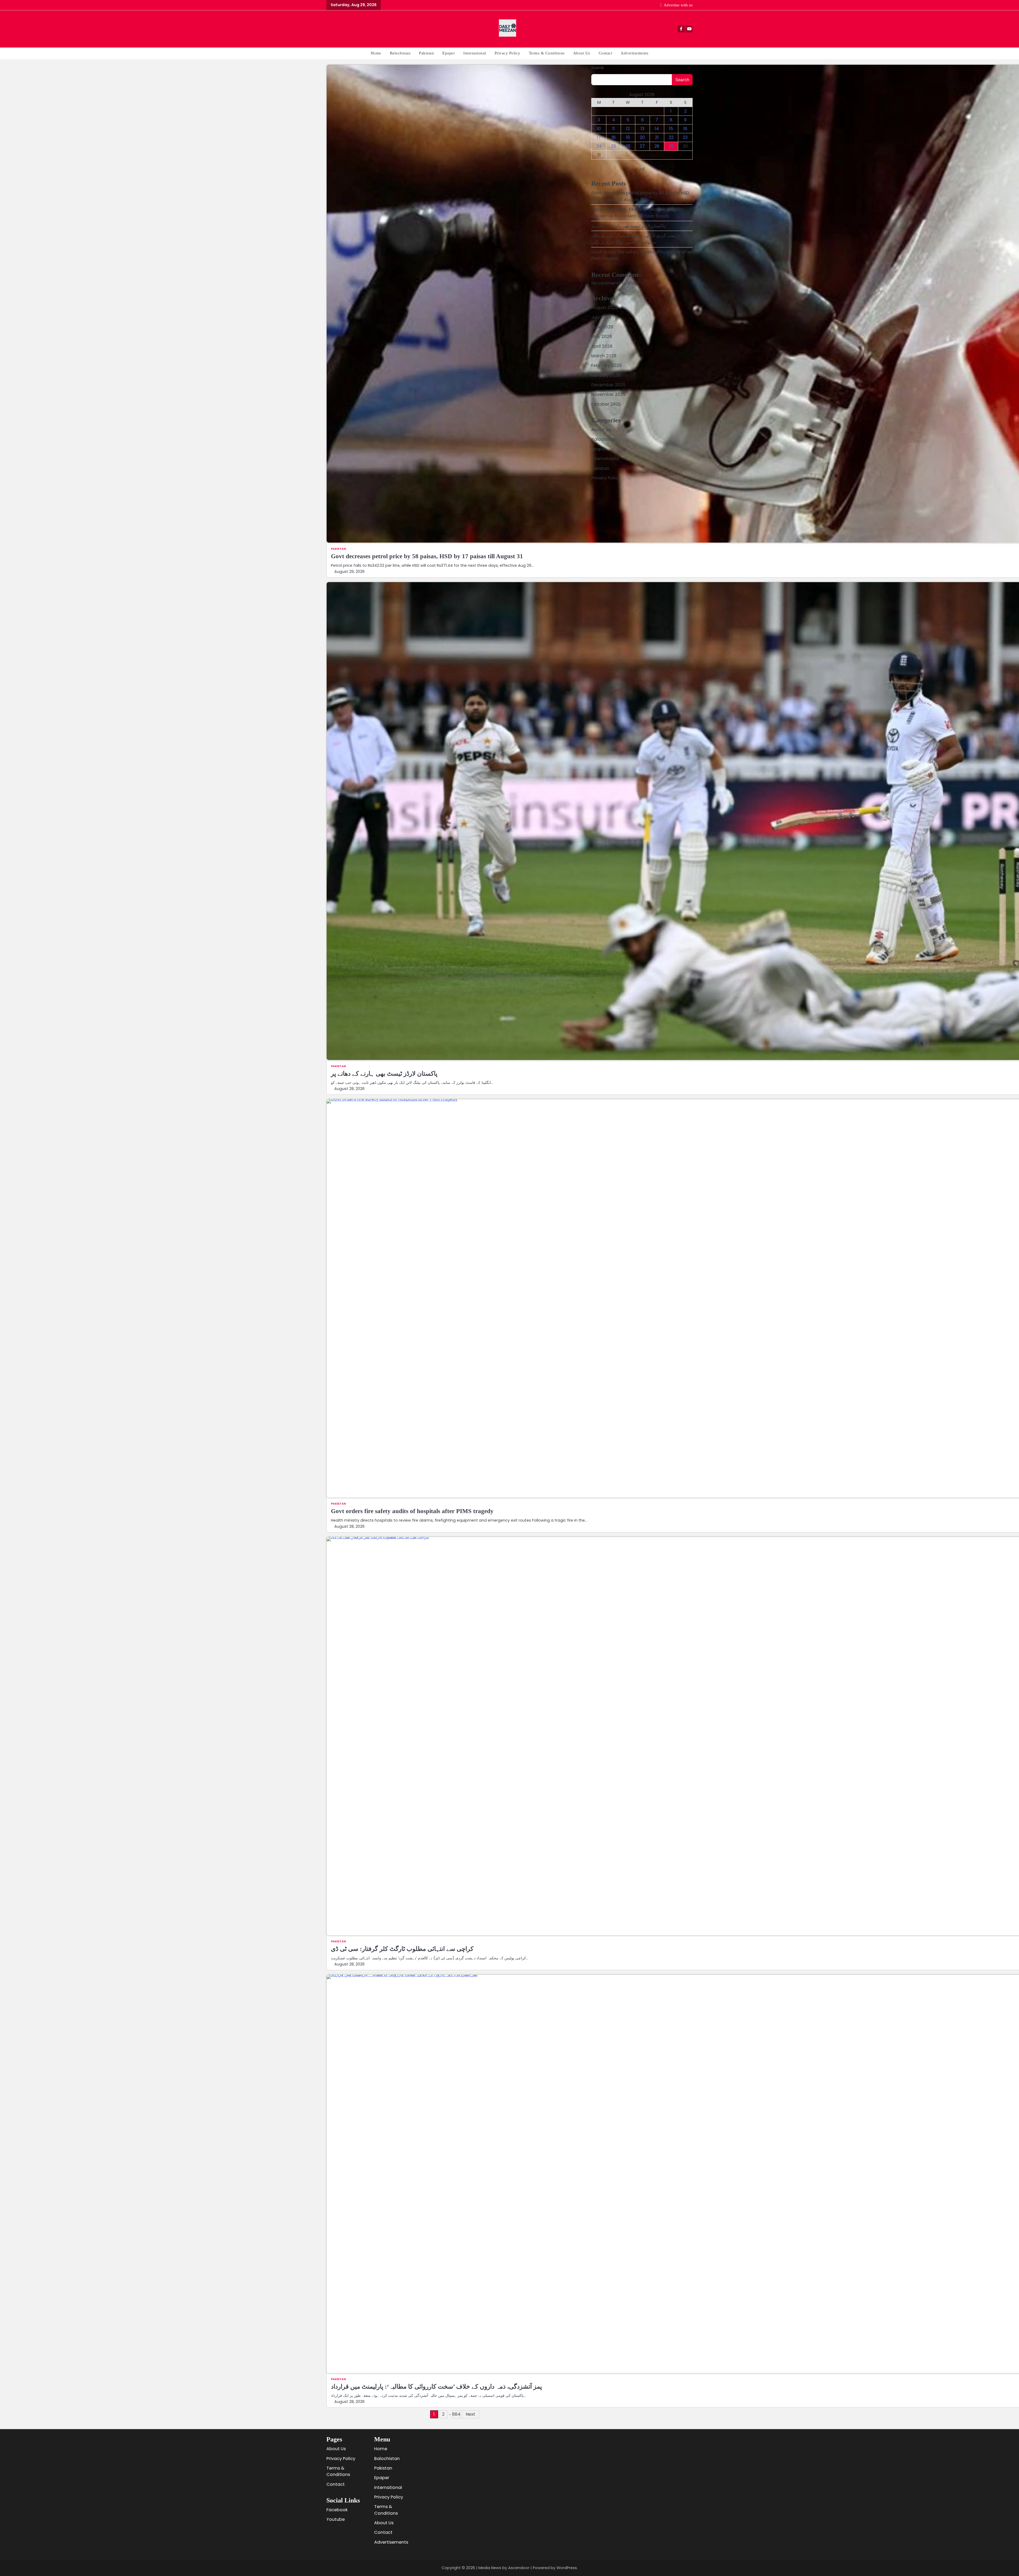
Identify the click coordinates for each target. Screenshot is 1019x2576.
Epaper (449, 53)
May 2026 (602, 336)
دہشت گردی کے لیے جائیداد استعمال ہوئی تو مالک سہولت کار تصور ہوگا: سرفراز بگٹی (635, 239)
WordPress (567, 2568)
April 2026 (602, 346)
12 (628, 129)
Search (597, 68)
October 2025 (606, 404)
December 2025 (608, 385)
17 (599, 137)
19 (628, 137)
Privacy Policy (508, 53)
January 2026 (606, 375)
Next (470, 2414)
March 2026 (604, 356)
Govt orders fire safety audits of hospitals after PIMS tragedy (412, 1511)
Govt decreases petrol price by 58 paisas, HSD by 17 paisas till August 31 (427, 556)
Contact (606, 53)
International (475, 53)
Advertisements (634, 53)
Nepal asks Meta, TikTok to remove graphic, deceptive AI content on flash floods (638, 212)
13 (642, 129)
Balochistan (400, 53)
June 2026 (602, 327)
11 (614, 129)
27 (642, 146)
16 (685, 129)
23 (685, 137)
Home (376, 53)
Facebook (337, 2510)
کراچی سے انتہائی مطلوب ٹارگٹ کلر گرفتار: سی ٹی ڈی (402, 1949)
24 (599, 146)
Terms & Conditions (547, 53)
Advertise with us (678, 5)
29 (671, 146)
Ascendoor (519, 2568)
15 (671, 129)
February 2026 (606, 365)
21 (657, 137)
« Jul (640, 169)
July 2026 (601, 317)
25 (614, 146)
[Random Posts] (331, 29)
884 (456, 2414)
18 (614, 137)
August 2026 (605, 308)
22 (671, 137)
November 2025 (608, 394)
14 (657, 129)
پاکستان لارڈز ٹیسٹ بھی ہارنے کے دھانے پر (384, 1074)
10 (599, 129)
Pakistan (426, 53)
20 (642, 137)
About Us (582, 53)
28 (657, 146)
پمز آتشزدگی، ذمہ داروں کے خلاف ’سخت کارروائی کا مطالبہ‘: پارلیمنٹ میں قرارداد (436, 2386)
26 (628, 146)
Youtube (336, 2519)
